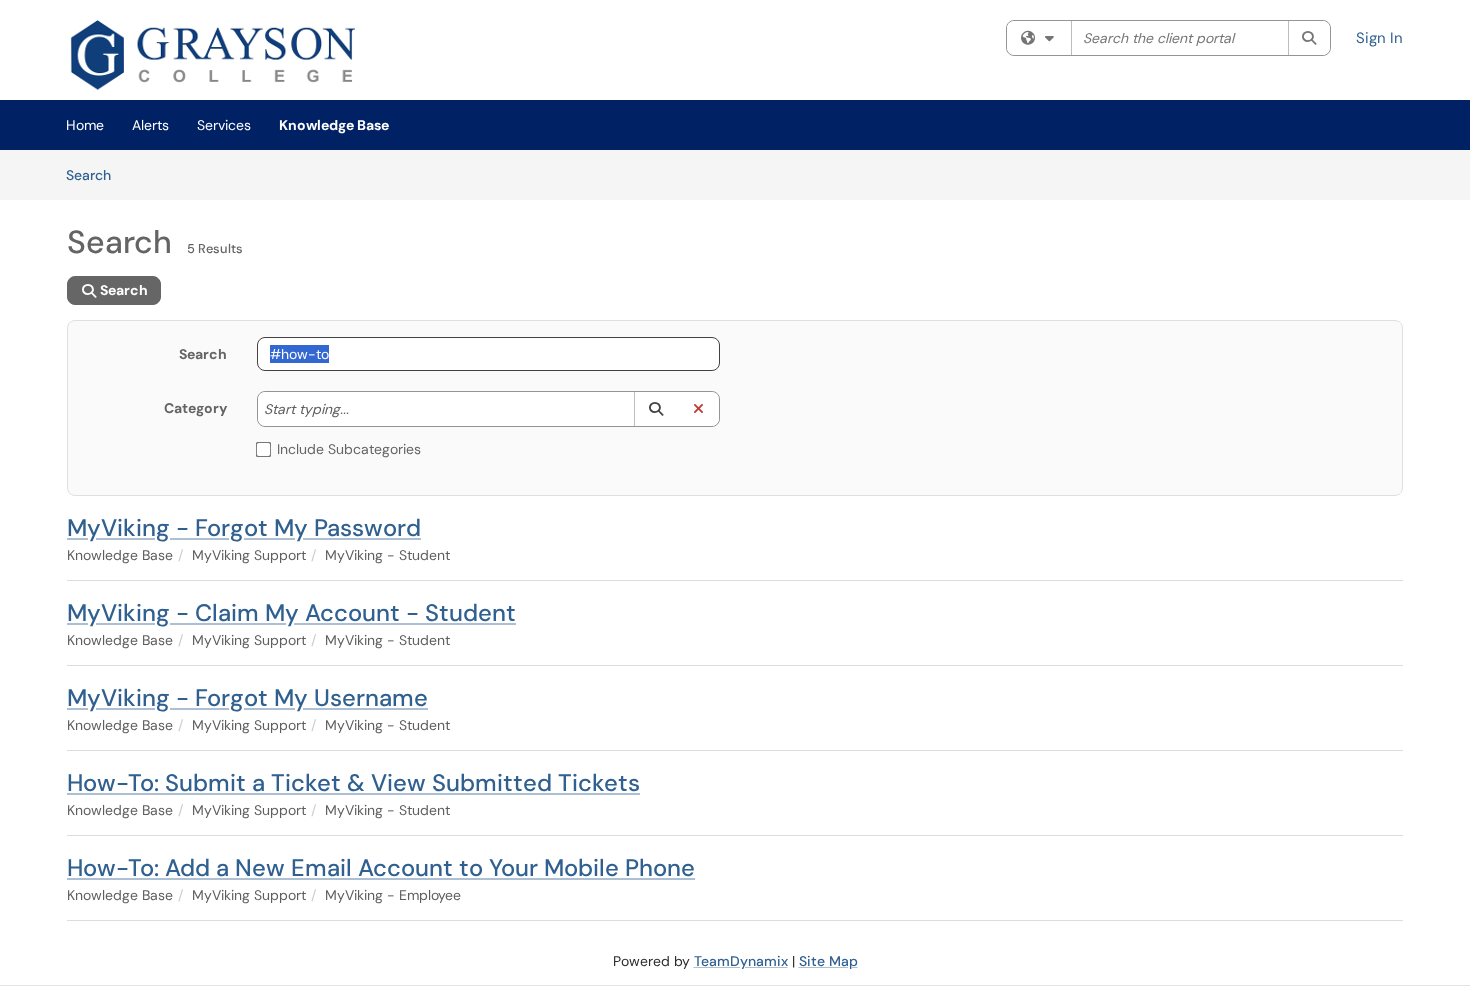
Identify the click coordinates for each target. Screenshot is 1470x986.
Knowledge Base (334, 125)
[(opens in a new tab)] (218, 55)
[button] (655, 409)
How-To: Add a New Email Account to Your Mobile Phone (381, 867)
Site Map (828, 961)
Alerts (150, 125)
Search (95, 174)
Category (195, 408)
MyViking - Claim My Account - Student (291, 612)
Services (224, 125)
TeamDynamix (741, 961)
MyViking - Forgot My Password (244, 527)
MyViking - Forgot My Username (247, 697)
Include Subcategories (349, 449)
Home (85, 125)
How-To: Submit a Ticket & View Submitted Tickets (353, 782)
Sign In (1379, 38)
